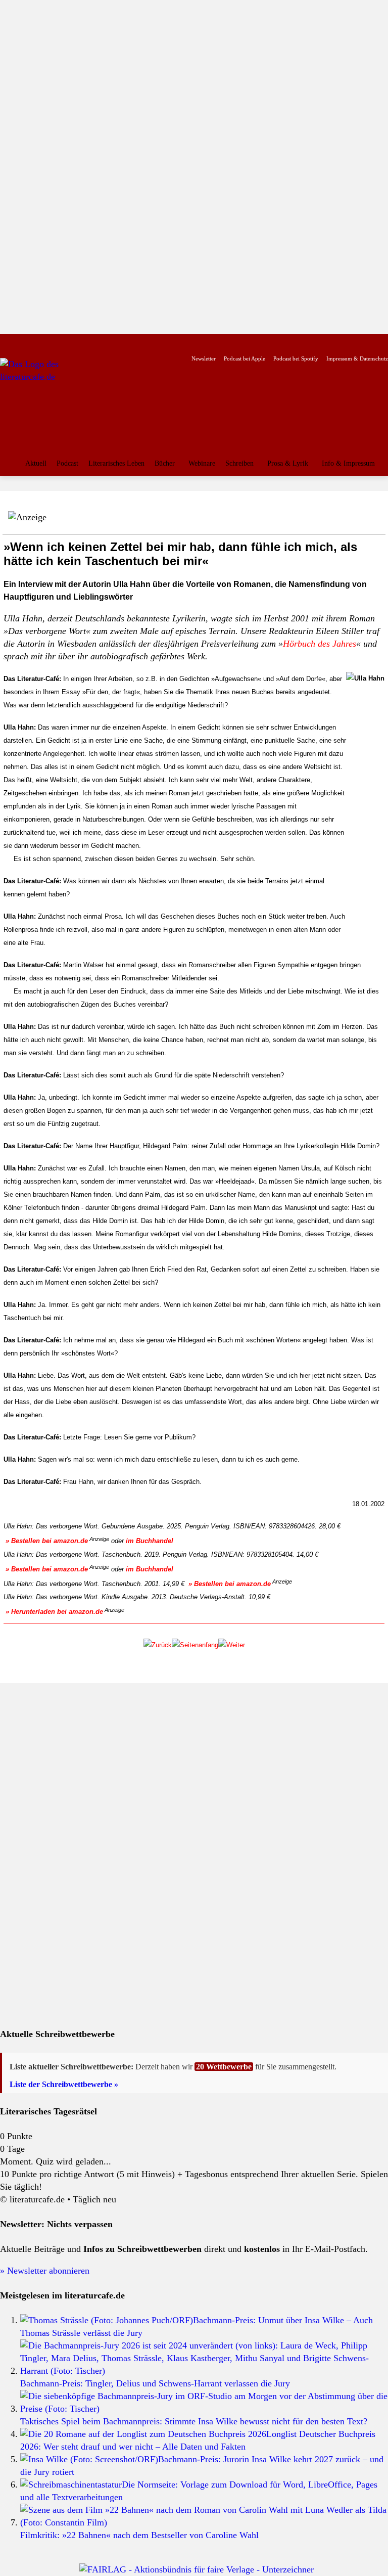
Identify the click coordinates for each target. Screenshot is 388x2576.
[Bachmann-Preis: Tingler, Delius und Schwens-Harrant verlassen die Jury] (204, 2371)
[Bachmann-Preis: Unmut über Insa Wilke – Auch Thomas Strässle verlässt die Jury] (107, 2320)
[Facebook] (7, 343)
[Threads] (70, 343)
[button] (378, 489)
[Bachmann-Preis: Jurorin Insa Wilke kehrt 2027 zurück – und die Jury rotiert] (89, 2459)
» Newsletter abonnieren (45, 2271)
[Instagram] (23, 343)
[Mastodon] (103, 343)
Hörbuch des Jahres (320, 644)
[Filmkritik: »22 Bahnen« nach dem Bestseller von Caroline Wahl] (204, 2522)
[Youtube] (39, 343)
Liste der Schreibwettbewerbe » (64, 2084)
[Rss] (118, 343)
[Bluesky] (87, 343)
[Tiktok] (55, 343)
